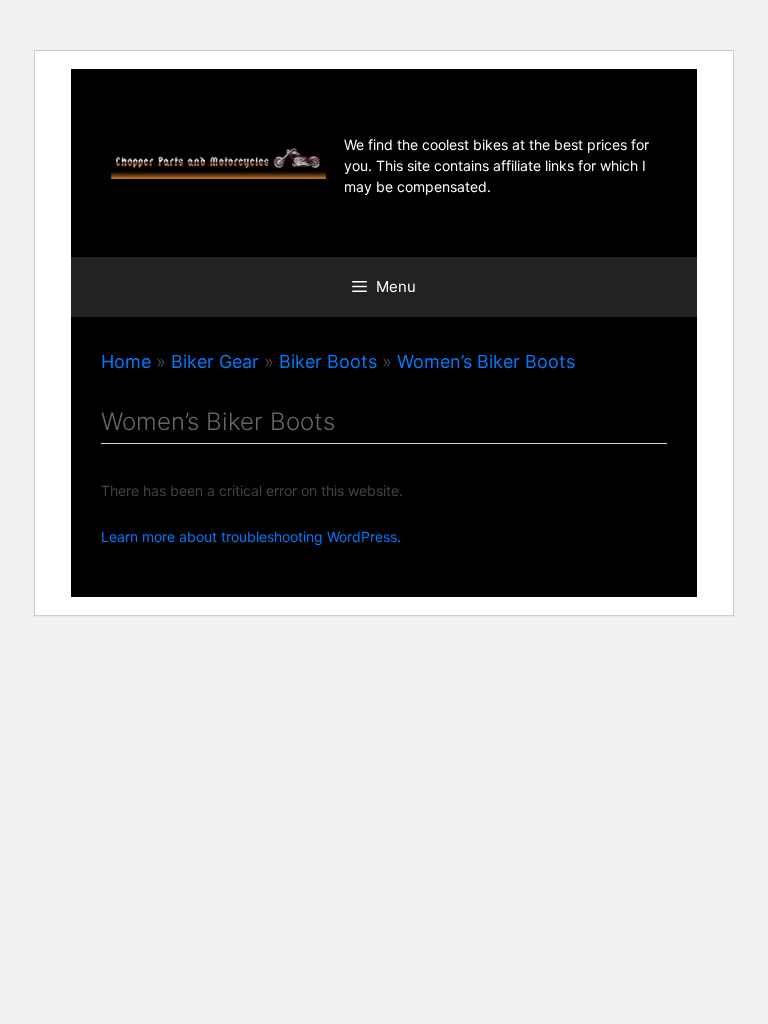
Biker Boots (328, 361)
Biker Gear (215, 361)
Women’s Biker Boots (486, 361)
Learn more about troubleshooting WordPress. (251, 536)
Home (126, 361)
